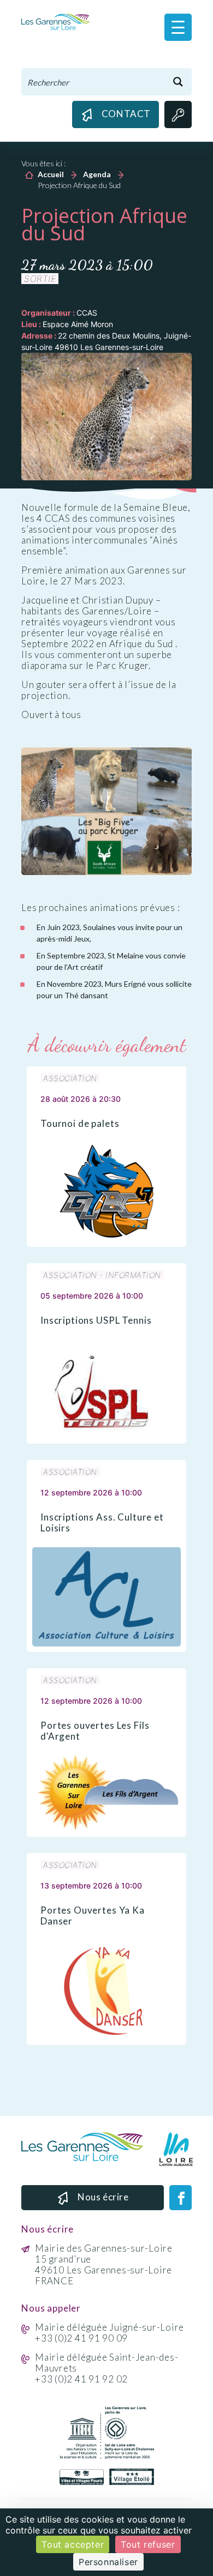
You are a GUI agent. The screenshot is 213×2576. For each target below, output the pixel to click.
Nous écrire (103, 2197)
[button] (178, 27)
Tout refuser (148, 2544)
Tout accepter (73, 2544)
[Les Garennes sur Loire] (55, 21)
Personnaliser (108, 2562)
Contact (126, 114)
